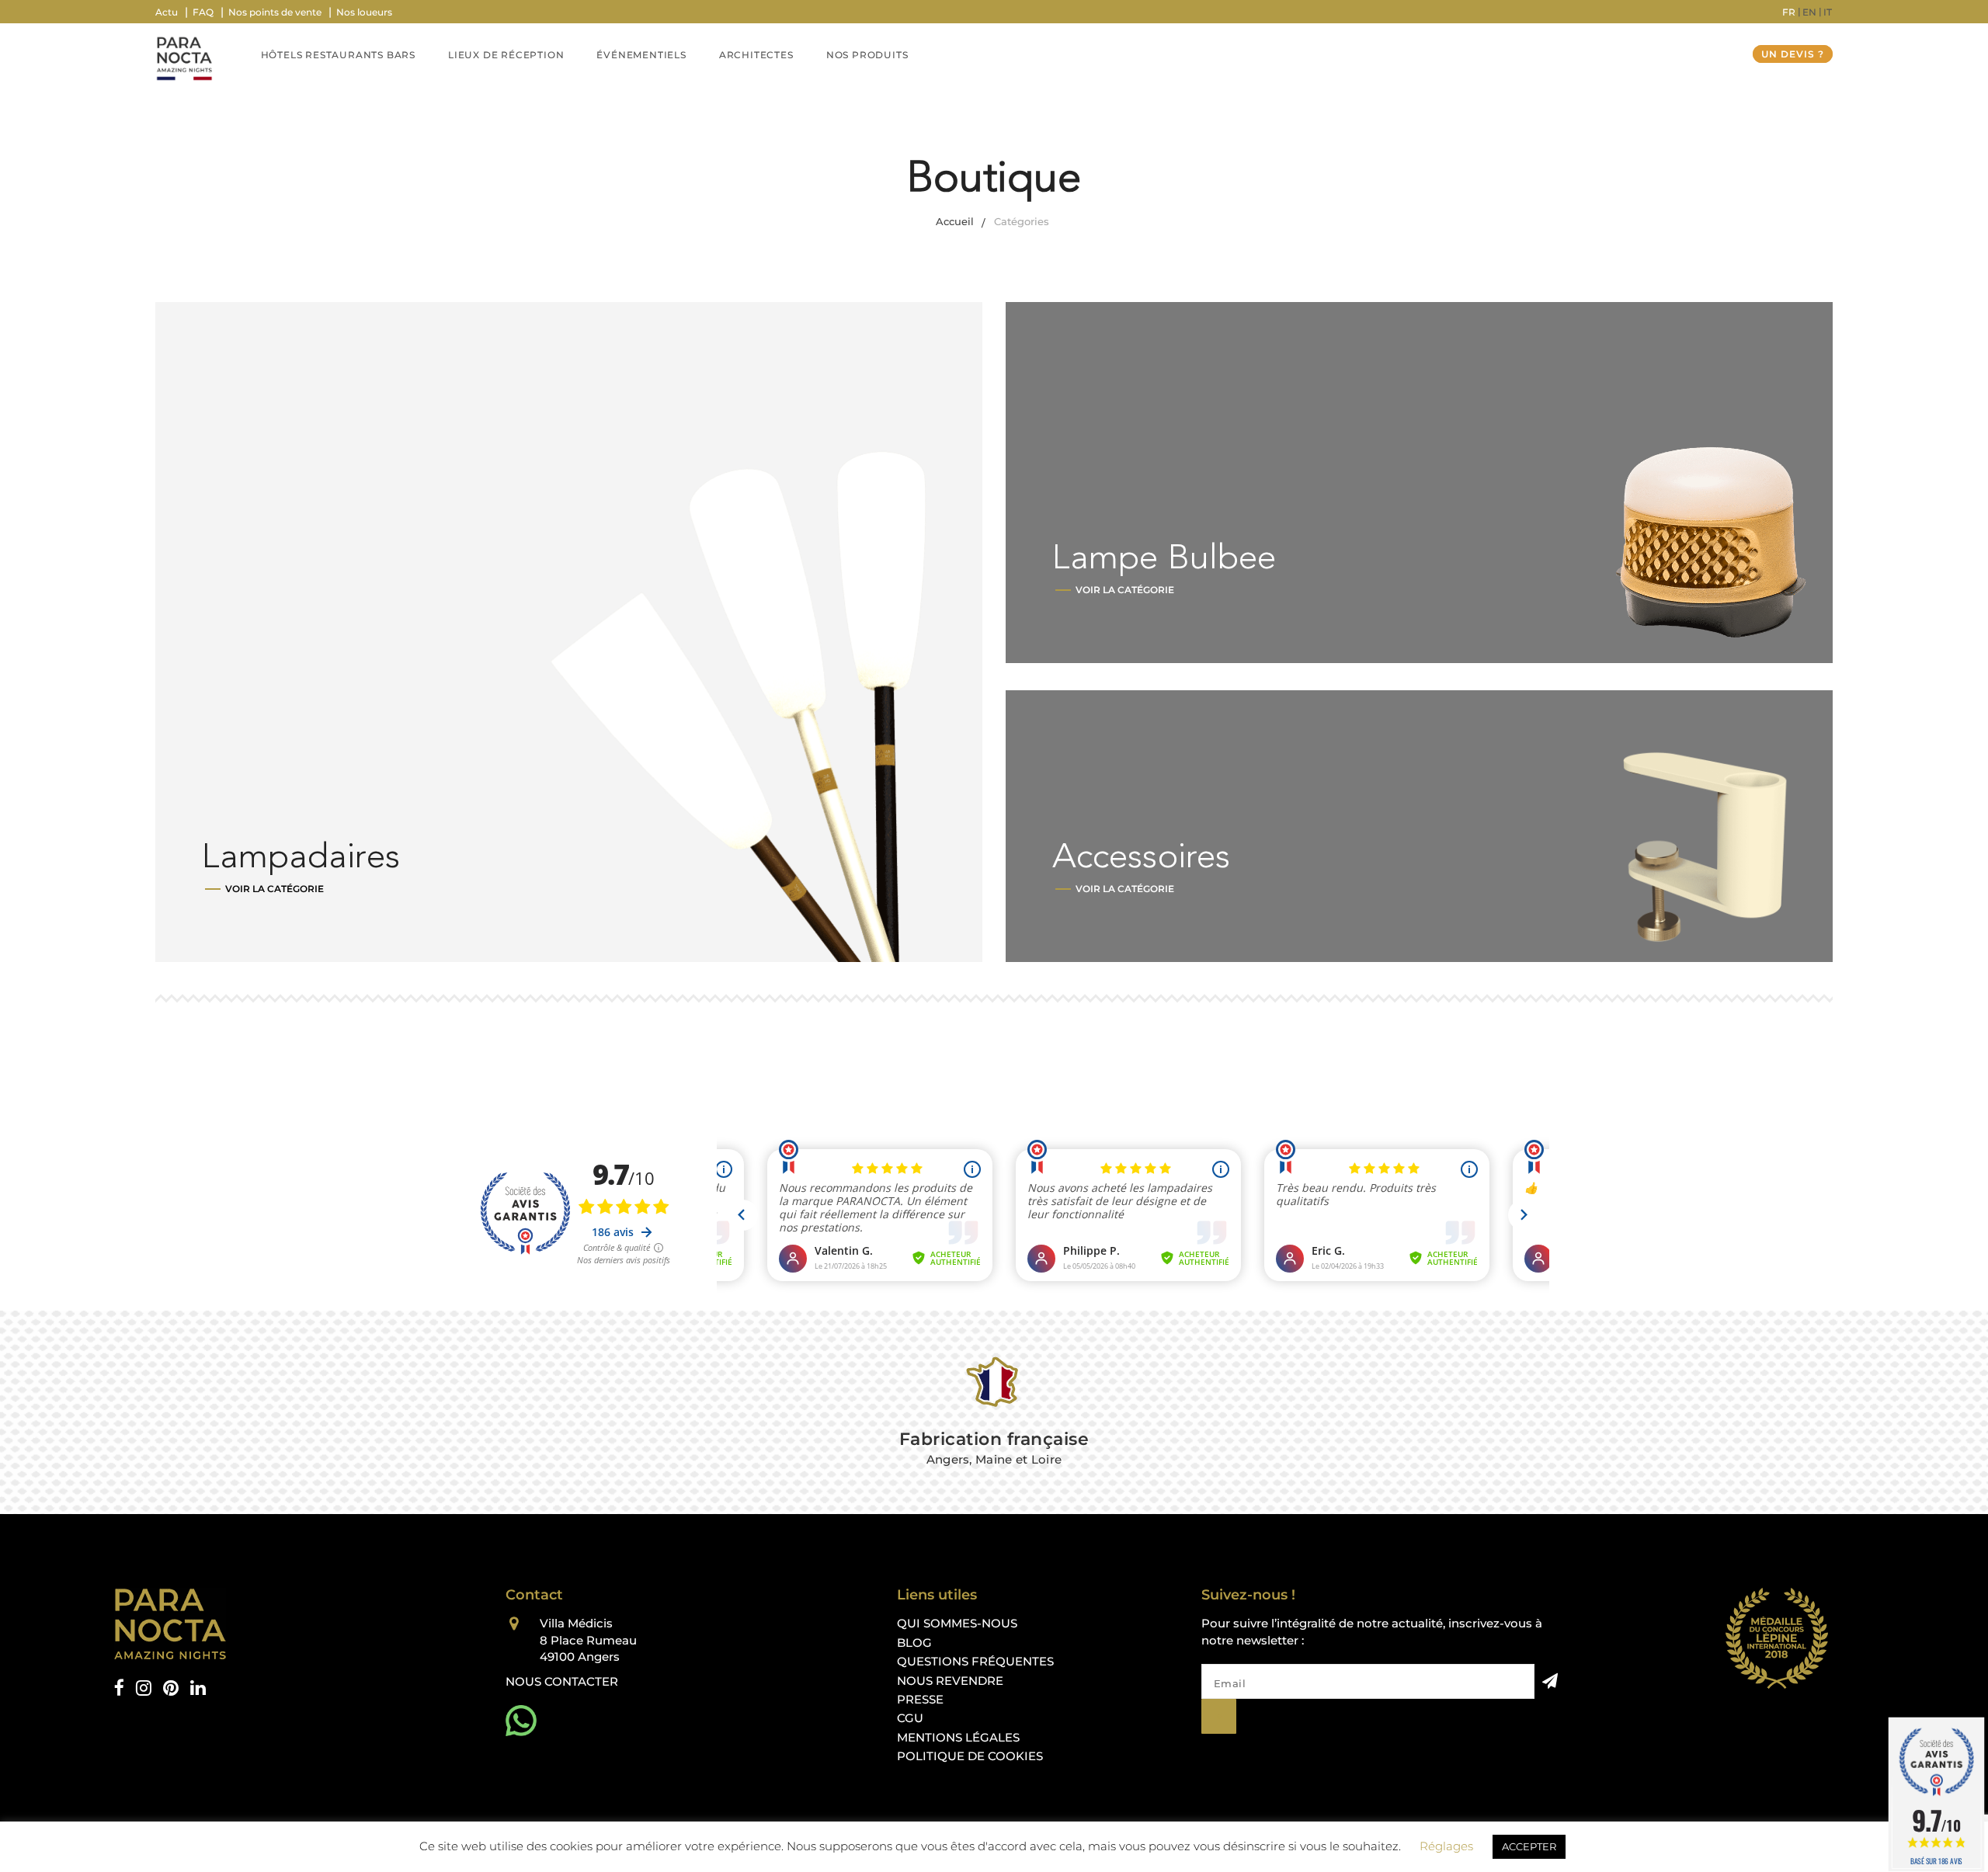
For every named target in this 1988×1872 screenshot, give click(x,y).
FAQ (203, 12)
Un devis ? (1793, 54)
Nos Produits (867, 55)
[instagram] (144, 1688)
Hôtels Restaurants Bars (338, 55)
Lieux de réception (506, 55)
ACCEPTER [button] (1529, 1846)
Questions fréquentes (975, 1661)
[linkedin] (198, 1688)
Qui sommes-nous (957, 1623)
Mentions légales (958, 1737)
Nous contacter (562, 1681)
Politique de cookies (970, 1756)
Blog (914, 1643)
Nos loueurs (364, 12)
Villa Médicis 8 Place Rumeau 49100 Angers (588, 1640)
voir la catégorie (275, 889)
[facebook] (119, 1688)
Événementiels (641, 55)
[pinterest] (171, 1688)
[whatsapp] (521, 1721)
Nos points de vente (275, 12)
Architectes (756, 55)
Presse (920, 1699)
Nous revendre (950, 1681)
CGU (910, 1718)
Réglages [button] (1446, 1846)
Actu (167, 12)
